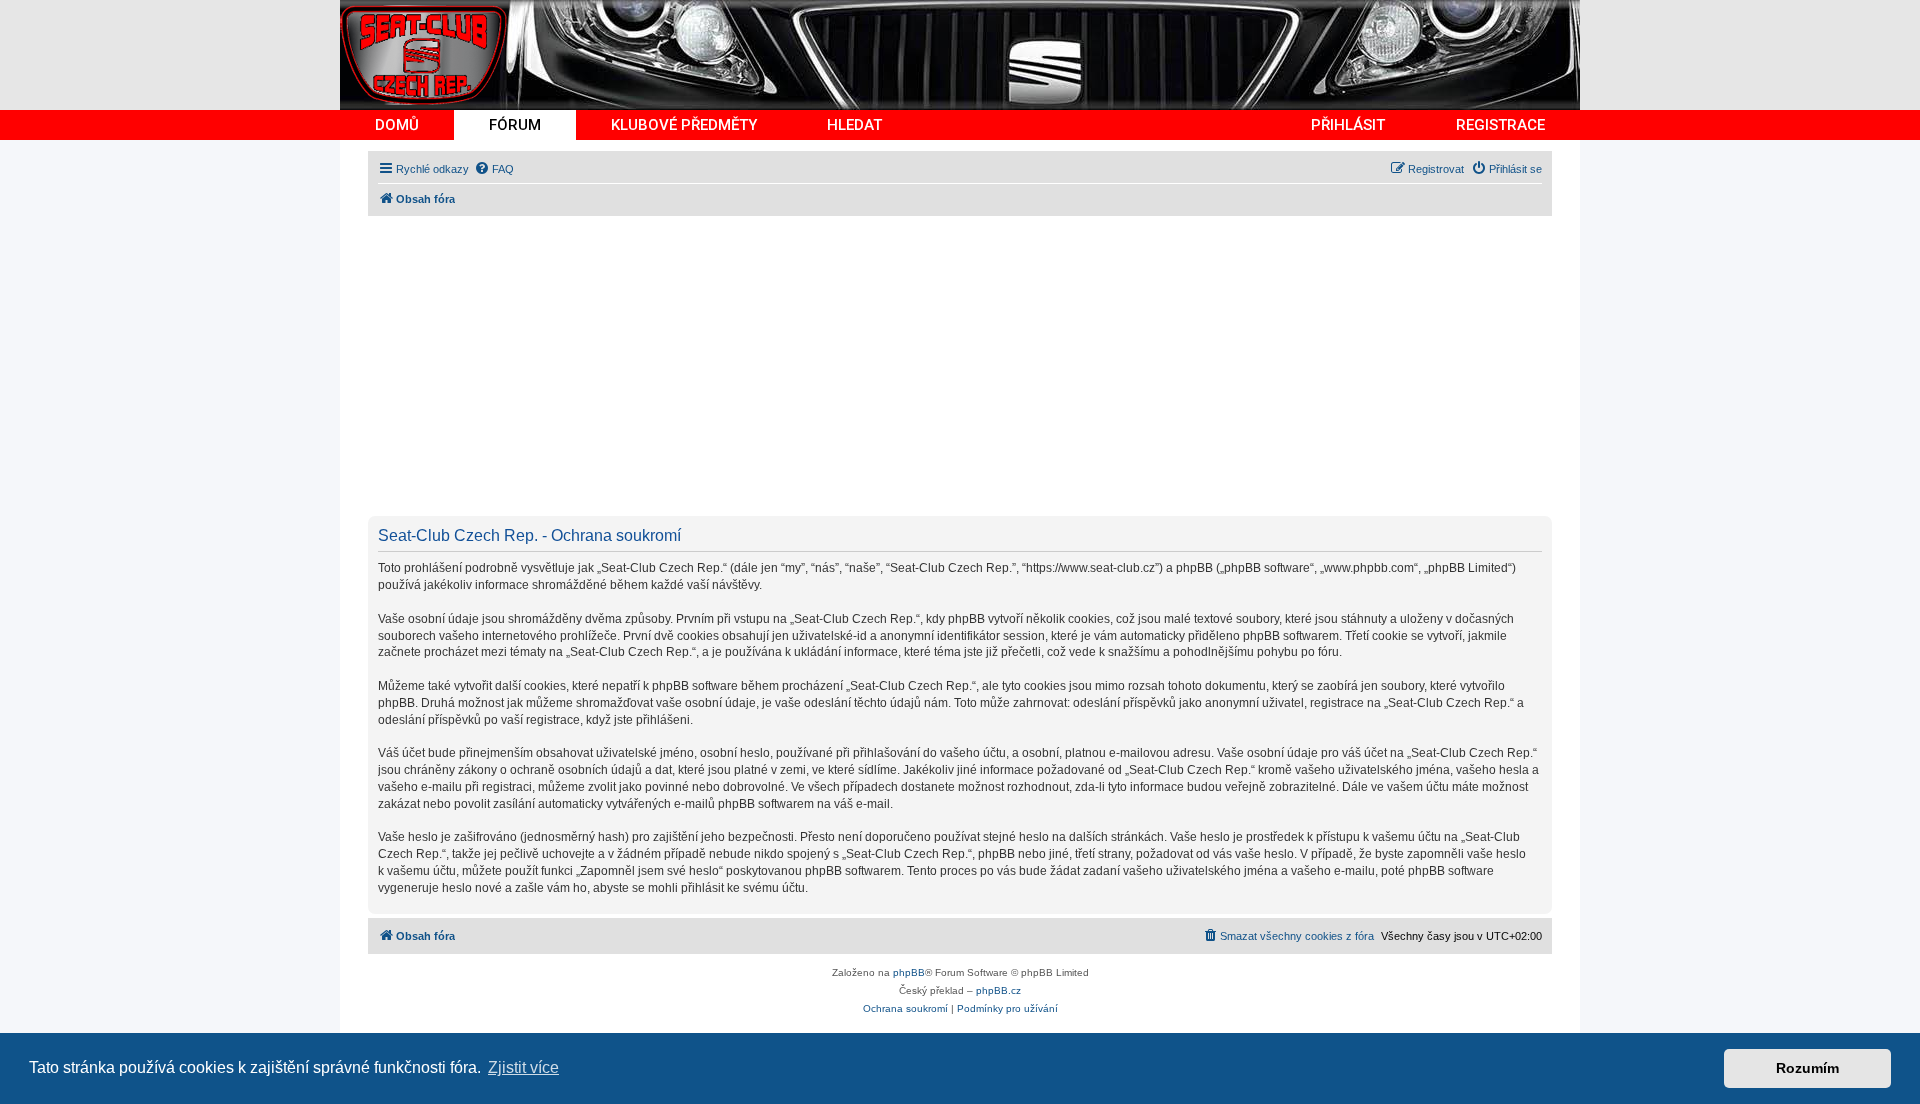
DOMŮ (397, 125)
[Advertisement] (968, 366)
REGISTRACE (1500, 125)
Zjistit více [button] (523, 1067)
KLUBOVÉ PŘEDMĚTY (684, 125)
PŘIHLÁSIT (1348, 125)
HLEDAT (854, 125)
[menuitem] (494, 169)
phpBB (909, 972)
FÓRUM (515, 125)
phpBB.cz (998, 990)
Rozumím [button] (1807, 1068)
